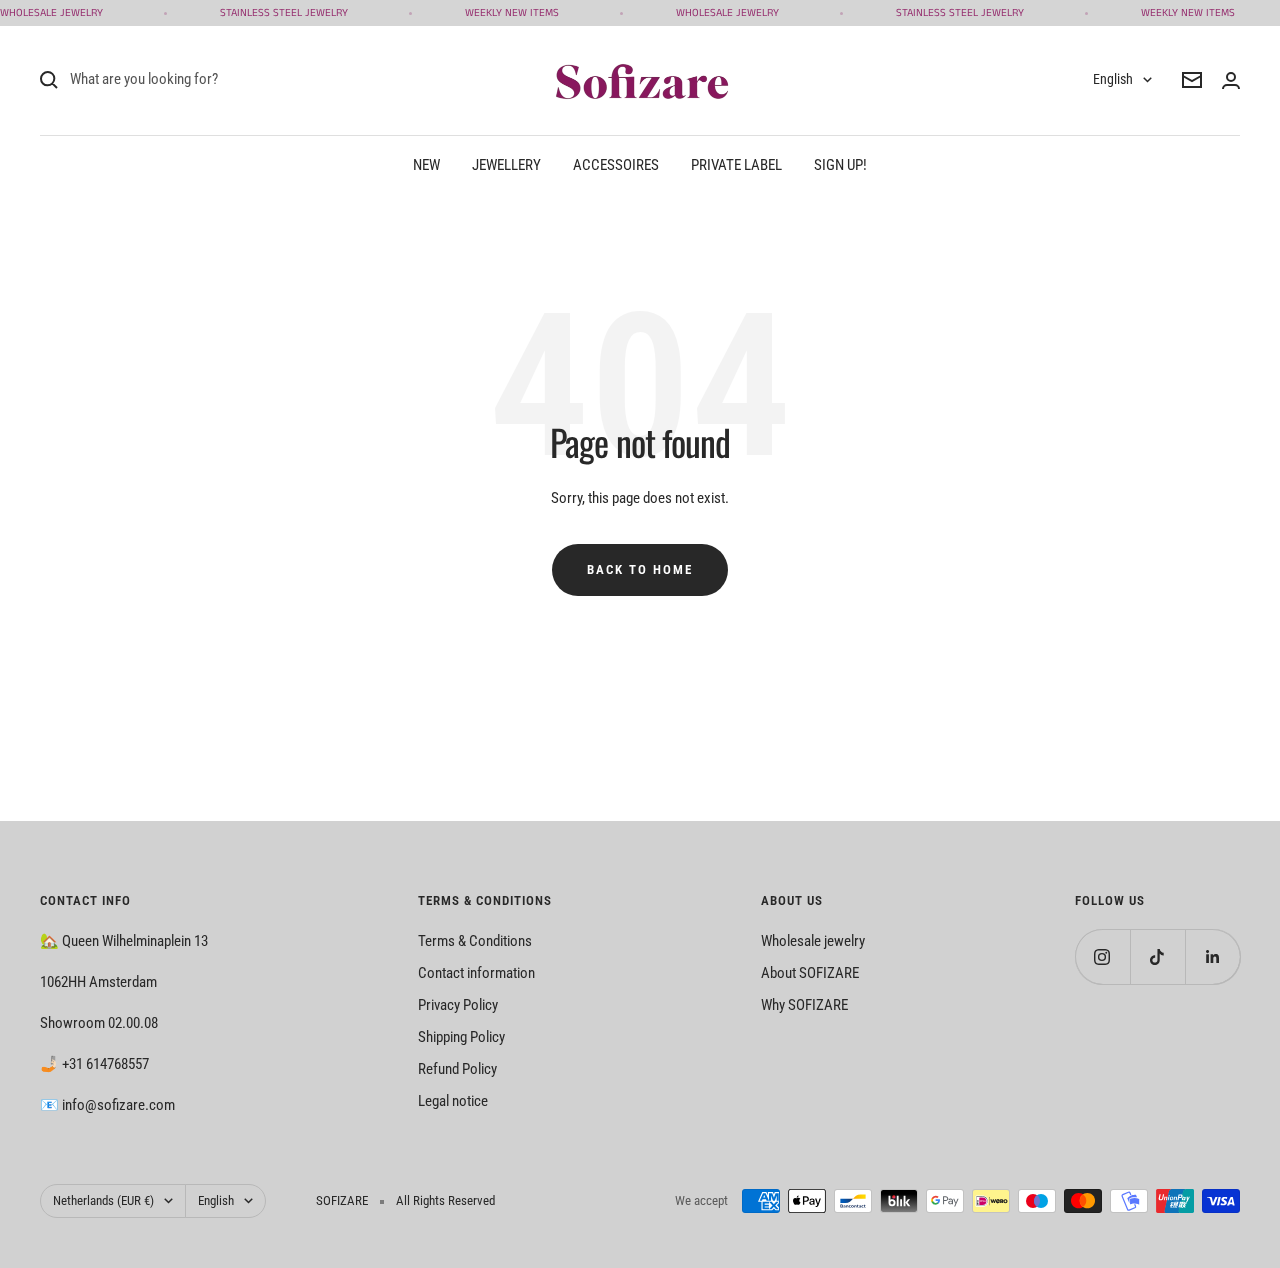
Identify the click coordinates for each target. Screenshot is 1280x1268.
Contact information (476, 973)
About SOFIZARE (810, 973)
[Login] (1231, 80)
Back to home (640, 569)
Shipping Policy (461, 1037)
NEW (426, 165)
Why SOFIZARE (804, 1005)
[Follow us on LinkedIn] (1212, 956)
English (1113, 79)
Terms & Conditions (475, 941)
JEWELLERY (506, 165)
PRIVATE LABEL (736, 165)
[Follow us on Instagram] (1102, 956)
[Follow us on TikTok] (1157, 956)
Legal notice (453, 1101)
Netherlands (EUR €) (103, 1200)
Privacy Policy (458, 1005)
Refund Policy (457, 1069)
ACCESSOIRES (616, 165)
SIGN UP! (840, 165)
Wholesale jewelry (813, 941)
